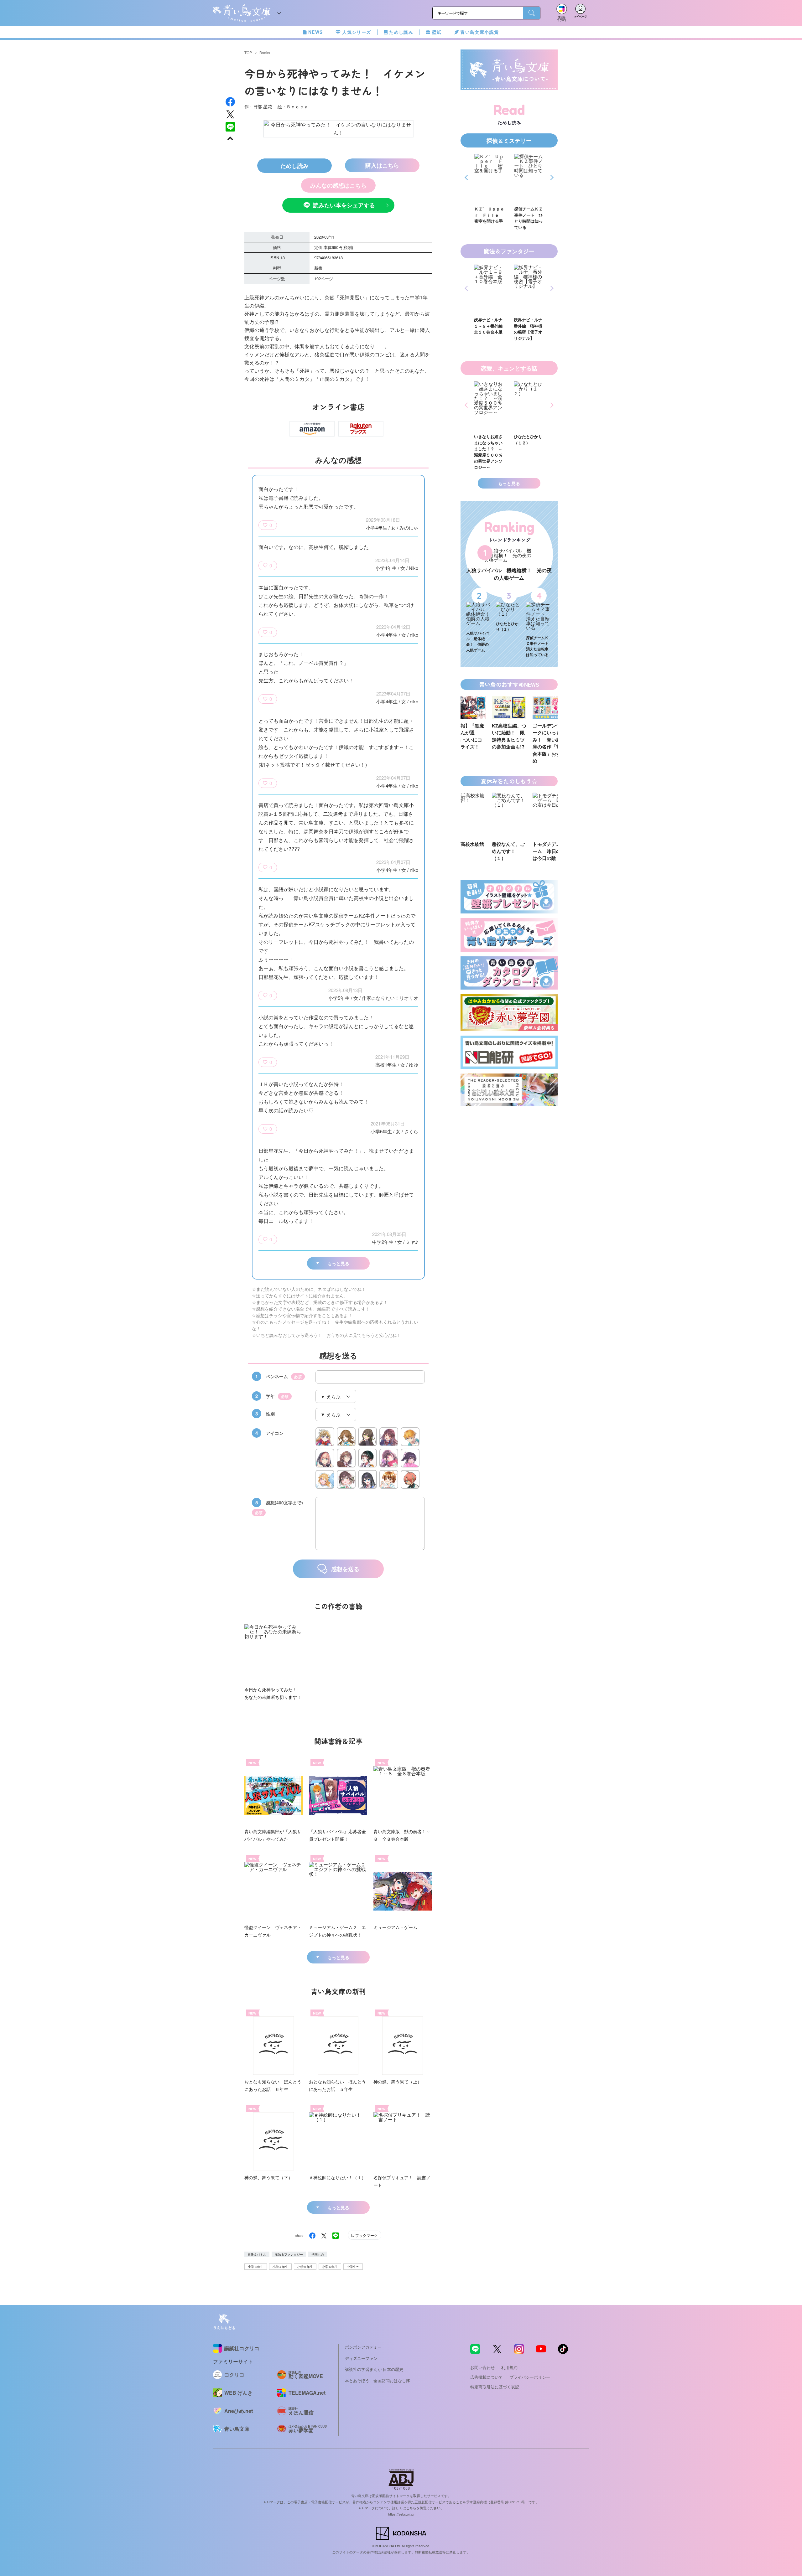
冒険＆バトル (257, 2254)
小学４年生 (280, 2267)
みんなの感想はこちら (338, 185)
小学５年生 (305, 2267)
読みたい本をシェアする (344, 205)
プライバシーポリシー (530, 2377)
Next (551, 177)
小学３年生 (256, 2267)
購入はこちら (382, 165)
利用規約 (509, 2367)
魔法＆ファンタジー (289, 2254)
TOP (248, 52)
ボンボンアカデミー (363, 2347)
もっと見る (338, 1263)
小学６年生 (330, 2267)
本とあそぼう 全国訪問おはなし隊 (378, 2380)
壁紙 (437, 32)
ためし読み (401, 32)
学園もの (318, 2254)
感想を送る (345, 1569)
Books (265, 52)
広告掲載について (487, 2377)
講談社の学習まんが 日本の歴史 (374, 2369)
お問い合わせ (482, 2367)
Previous (467, 177)
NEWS (316, 32)
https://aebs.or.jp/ (401, 2514)
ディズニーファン (361, 2358)
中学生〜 (353, 2267)
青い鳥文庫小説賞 (479, 32)
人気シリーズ (357, 32)
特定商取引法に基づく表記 (495, 2387)
